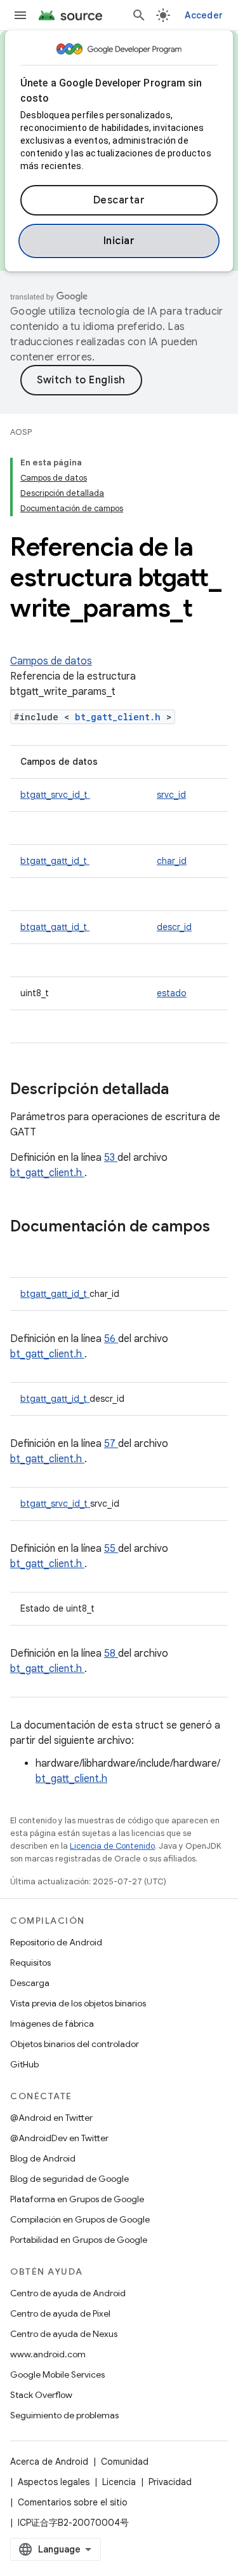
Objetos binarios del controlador (75, 2044)
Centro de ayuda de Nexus (64, 2334)
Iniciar (119, 241)
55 (111, 1549)
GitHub (24, 2064)
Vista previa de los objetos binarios (78, 2003)
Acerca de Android (49, 2462)
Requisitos (30, 1963)
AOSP (21, 432)
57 (111, 1444)
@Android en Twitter (51, 2118)
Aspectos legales (54, 2482)
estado (172, 993)
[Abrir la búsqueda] (139, 15)
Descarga (30, 1983)
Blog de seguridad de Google (69, 2179)
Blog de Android (43, 2158)
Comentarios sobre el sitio (73, 2502)
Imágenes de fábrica (52, 2024)
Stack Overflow (41, 2395)
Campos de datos (51, 661)
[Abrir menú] (20, 15)
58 (111, 1654)
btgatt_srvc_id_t (55, 795)
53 (111, 1158)
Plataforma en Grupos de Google (77, 2199)
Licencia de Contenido (112, 1846)
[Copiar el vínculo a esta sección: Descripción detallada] (185, 1090)
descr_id (174, 927)
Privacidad (170, 2482)
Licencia (119, 2482)
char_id (172, 861)
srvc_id (171, 795)
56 (111, 1339)
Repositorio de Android (56, 1942)
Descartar (119, 200)
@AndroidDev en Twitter (59, 2138)
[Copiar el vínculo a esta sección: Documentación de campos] (23, 1248)
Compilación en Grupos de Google (80, 2219)
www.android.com (48, 2354)
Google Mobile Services (57, 2374)
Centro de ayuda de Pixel (60, 2313)
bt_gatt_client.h (121, 717)
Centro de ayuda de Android (68, 2293)
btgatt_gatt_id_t (55, 861)
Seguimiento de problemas (64, 2415)
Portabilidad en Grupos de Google (79, 2240)
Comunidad (125, 2462)
